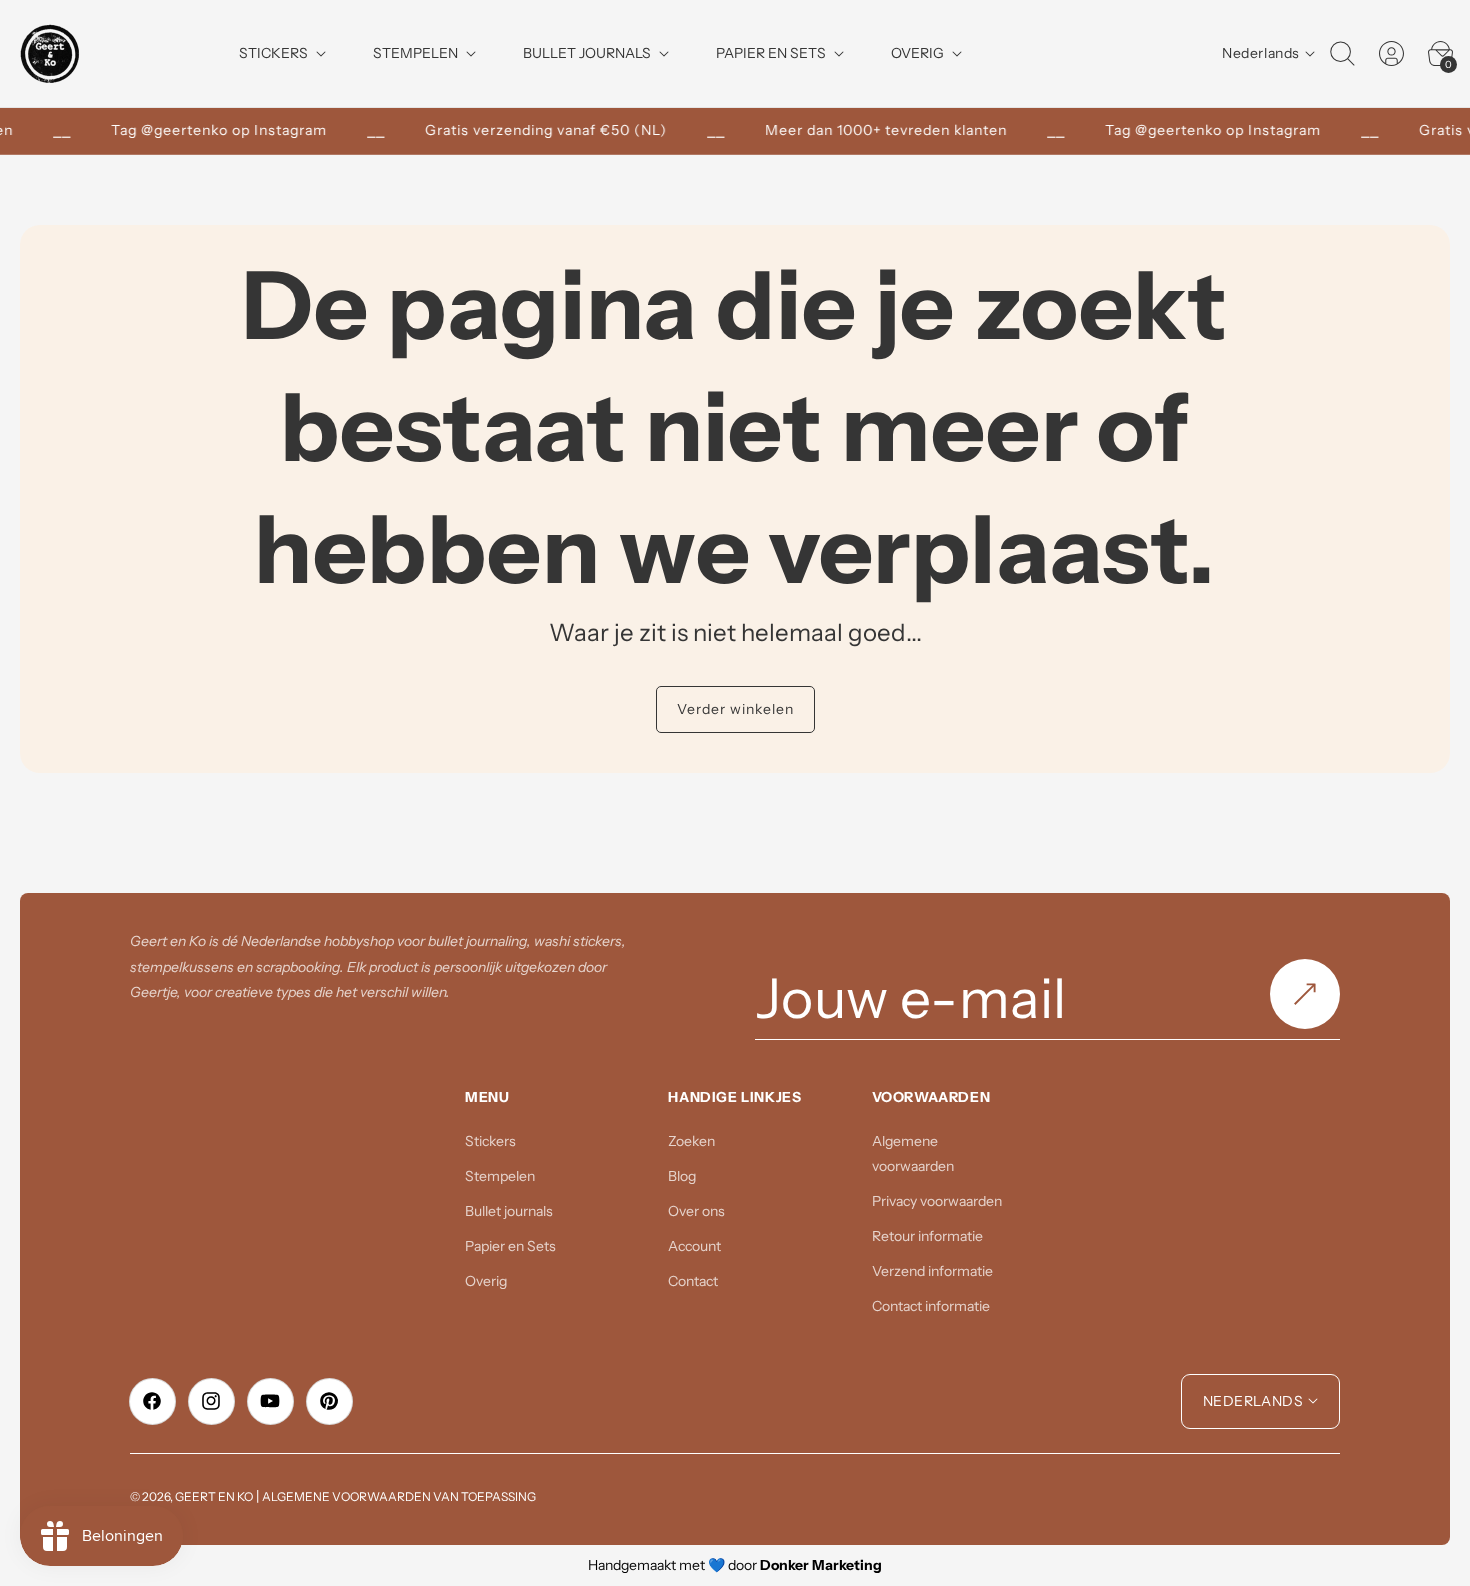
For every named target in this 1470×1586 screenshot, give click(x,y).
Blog (682, 1176)
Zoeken (691, 1141)
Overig (486, 1281)
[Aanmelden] (1305, 994)
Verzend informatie (932, 1271)
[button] (1342, 54)
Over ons (696, 1211)
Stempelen (500, 1176)
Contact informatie (931, 1306)
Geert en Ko (214, 1496)
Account (694, 1246)
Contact (693, 1281)
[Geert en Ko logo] (50, 53)
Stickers (490, 1141)
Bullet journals (509, 1211)
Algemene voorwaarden (913, 1153)
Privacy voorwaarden (937, 1201)
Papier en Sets (510, 1246)
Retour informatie (927, 1236)
